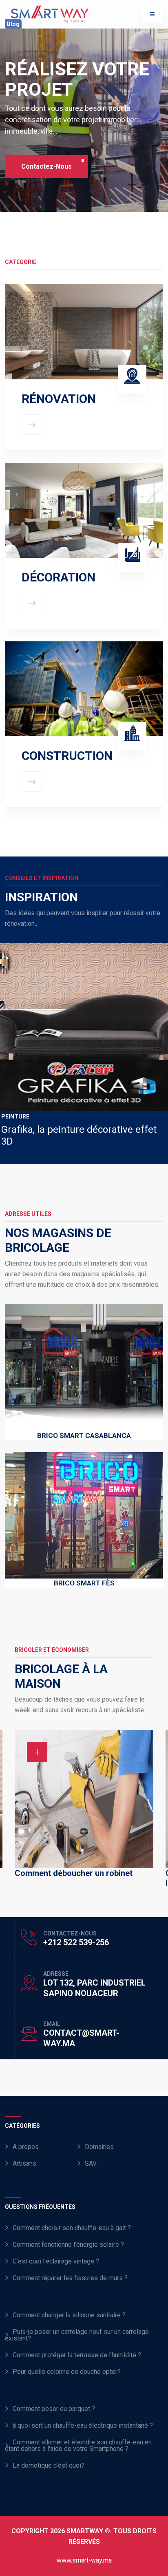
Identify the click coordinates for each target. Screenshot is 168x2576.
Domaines (99, 2147)
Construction (67, 756)
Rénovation (59, 399)
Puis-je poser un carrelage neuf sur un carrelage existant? (77, 2335)
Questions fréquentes (40, 2207)
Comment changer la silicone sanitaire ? (69, 2315)
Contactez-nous (46, 166)
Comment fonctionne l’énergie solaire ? (68, 2245)
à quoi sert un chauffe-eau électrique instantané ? (83, 2425)
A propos (26, 2147)
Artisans (24, 2163)
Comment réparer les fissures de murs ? (70, 2278)
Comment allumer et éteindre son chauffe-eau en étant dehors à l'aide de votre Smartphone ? (78, 2445)
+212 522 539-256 (76, 1942)
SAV (91, 2163)
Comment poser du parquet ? (54, 2409)
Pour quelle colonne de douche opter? (67, 2372)
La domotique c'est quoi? (49, 2465)
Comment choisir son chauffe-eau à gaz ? (72, 2228)
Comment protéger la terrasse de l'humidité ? (77, 2355)
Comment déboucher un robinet (74, 1873)
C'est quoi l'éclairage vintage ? (56, 2261)
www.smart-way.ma (84, 2560)
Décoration (59, 577)
